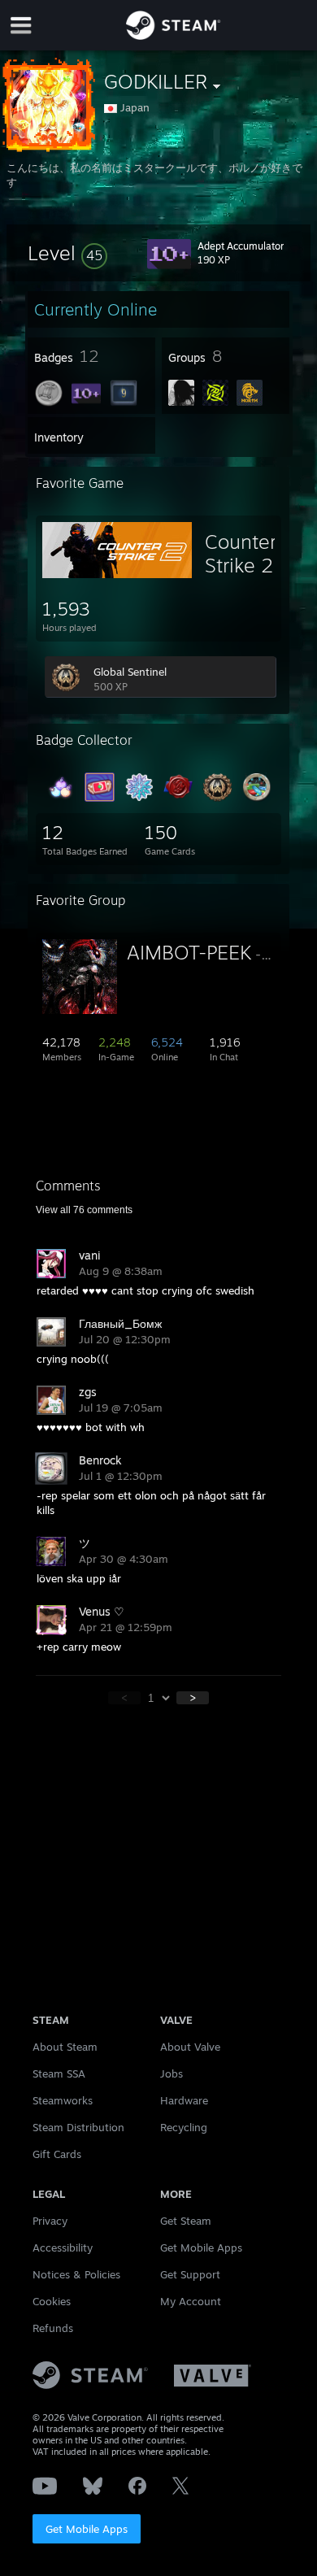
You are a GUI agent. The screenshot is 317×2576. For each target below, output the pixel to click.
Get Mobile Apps (87, 2529)
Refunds (53, 2328)
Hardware (184, 2100)
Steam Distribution (78, 2127)
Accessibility (63, 2247)
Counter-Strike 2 (245, 553)
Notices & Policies (76, 2274)
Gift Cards (57, 2154)
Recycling (184, 2127)
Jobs (172, 2073)
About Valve (190, 2047)
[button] (67, 253)
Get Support (190, 2274)
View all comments (84, 1210)
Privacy (50, 2221)
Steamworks (63, 2100)
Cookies (52, 2301)
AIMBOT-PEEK (189, 952)
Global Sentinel (130, 672)
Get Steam (186, 2221)
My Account (191, 2301)
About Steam (65, 2047)
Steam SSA (59, 2073)
